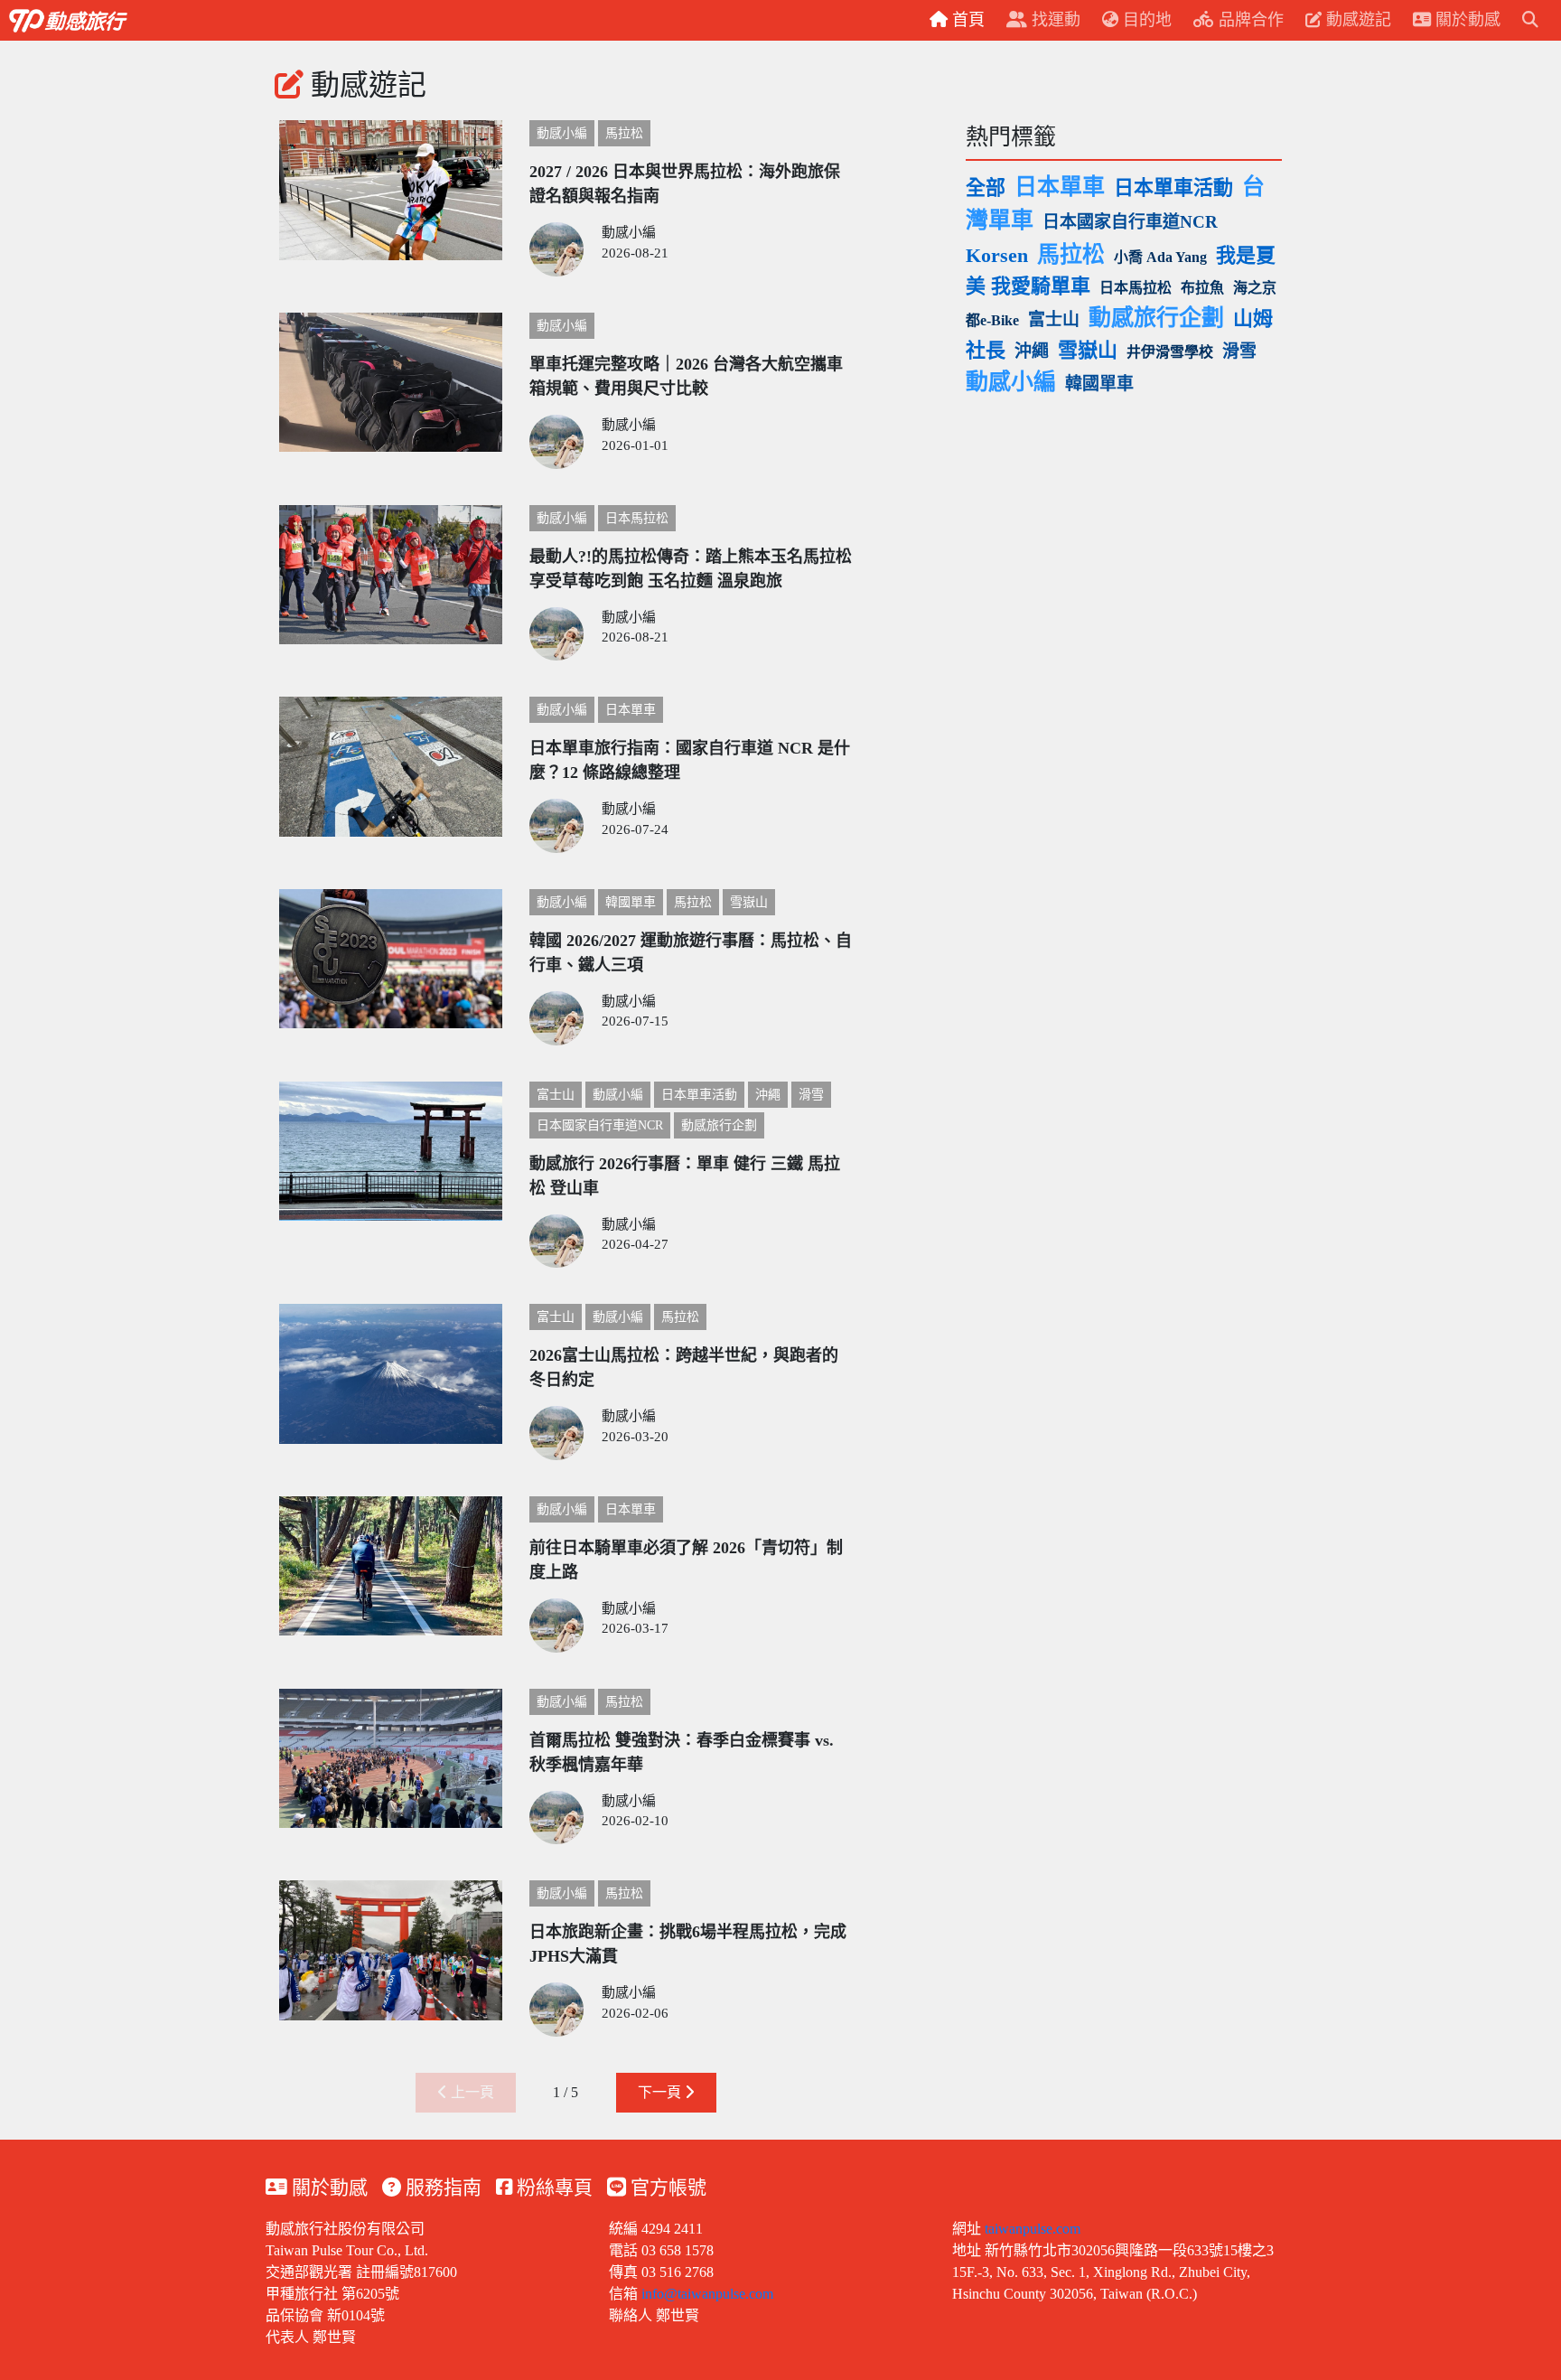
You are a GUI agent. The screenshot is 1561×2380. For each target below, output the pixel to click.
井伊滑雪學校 (1170, 352)
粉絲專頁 (552, 2188)
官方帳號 (666, 2188)
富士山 (556, 1095)
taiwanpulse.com (1033, 2229)
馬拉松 (624, 133)
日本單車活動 (699, 1095)
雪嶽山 (749, 902)
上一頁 (471, 2092)
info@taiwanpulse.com (707, 2294)
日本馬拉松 (637, 518)
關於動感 (327, 2188)
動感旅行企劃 (719, 1125)
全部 (986, 187)
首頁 (966, 20)
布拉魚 (1202, 288)
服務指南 (441, 2188)
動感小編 (562, 133)
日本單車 (631, 710)
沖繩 (768, 1095)
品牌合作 (1249, 20)
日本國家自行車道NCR (600, 1125)
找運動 (1054, 20)
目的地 (1145, 20)
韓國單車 (631, 902)
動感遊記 (1356, 20)
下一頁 (661, 2092)
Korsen (997, 255)
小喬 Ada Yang (1160, 257)
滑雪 (811, 1095)
